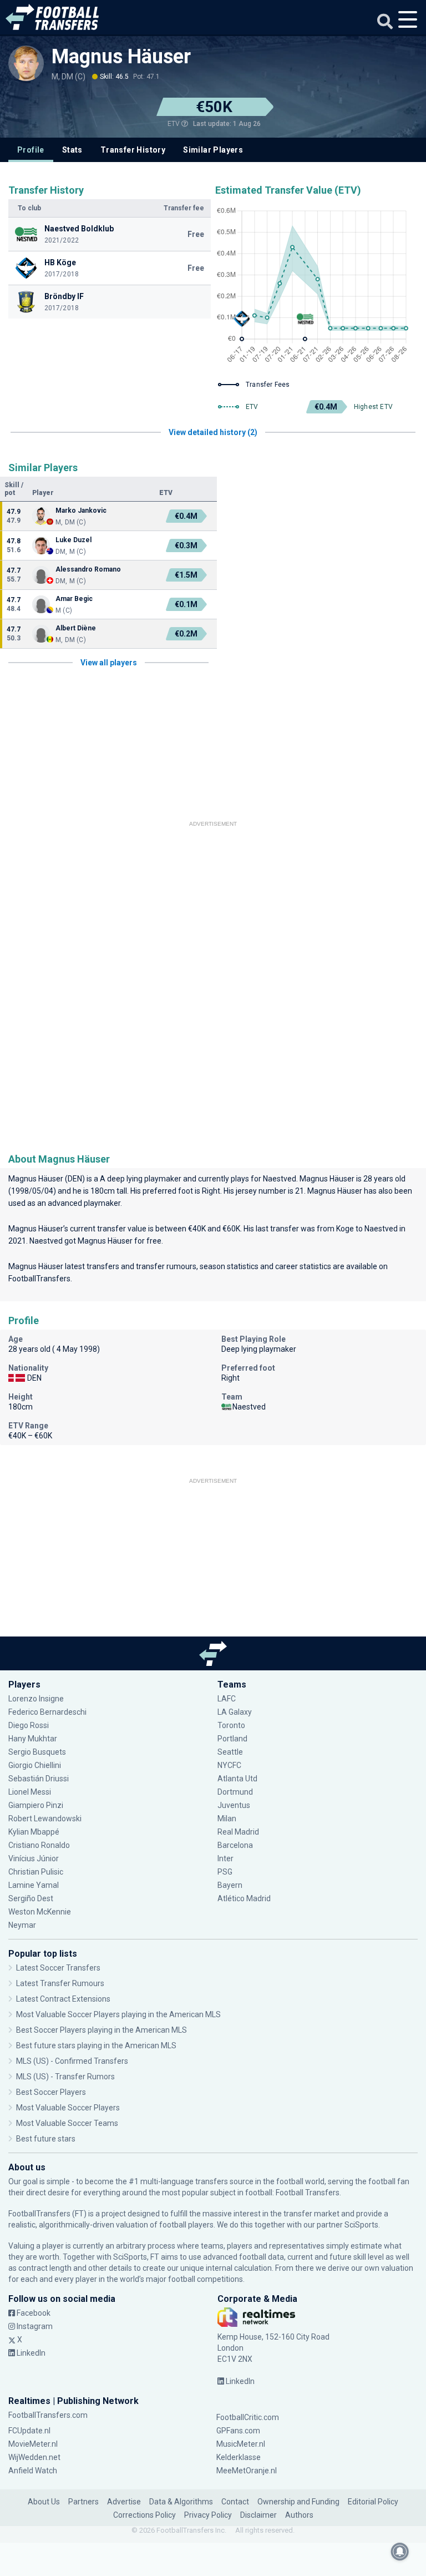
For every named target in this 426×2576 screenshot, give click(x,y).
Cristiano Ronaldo (39, 1845)
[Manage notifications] (400, 2552)
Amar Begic (74, 599)
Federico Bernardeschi (47, 1712)
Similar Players (213, 150)
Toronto (231, 1725)
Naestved (280, 1179)
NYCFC (229, 1765)
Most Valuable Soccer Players (68, 2108)
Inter (225, 1858)
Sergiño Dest (31, 1898)
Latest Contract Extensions (63, 1999)
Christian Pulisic (36, 1872)
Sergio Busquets (37, 1752)
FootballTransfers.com (48, 2415)
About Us (44, 2502)
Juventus (234, 1805)
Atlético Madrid (244, 1898)
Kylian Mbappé (35, 1832)
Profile (31, 150)
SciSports (361, 2225)
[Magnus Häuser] (26, 63)
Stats (72, 150)
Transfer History (133, 150)
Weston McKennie (40, 1912)
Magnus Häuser (121, 57)
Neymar (22, 1925)
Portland (232, 1739)
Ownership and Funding (298, 2502)
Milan (227, 1819)
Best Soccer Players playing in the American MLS (102, 2030)
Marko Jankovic (81, 511)
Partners (83, 2502)
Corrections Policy (144, 2515)
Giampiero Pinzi (36, 1805)
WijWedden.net (34, 2457)
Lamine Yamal (34, 1885)
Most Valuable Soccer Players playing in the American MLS (118, 2014)
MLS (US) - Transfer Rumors (65, 2077)
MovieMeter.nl (33, 2444)
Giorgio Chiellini (35, 1765)
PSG (225, 1872)
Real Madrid (238, 1832)
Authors (299, 2515)
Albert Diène (76, 628)
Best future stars (46, 2139)
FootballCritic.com (248, 2417)
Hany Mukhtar (33, 1739)
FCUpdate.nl (29, 2431)
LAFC (227, 1699)
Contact (235, 2502)
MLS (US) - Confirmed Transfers (72, 2061)
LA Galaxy (235, 1712)
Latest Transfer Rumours (60, 1983)
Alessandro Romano (88, 569)
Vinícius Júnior (34, 1858)
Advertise (124, 2502)
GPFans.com (238, 2431)
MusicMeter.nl (241, 2444)
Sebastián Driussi (39, 1779)
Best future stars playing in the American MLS (96, 2045)
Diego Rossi (29, 1725)
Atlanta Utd (237, 1779)
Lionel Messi (31, 1792)
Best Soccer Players (51, 2092)
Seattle (230, 1752)
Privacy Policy (208, 2515)
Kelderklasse (239, 2457)
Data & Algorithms (181, 2502)
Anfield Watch (33, 2471)
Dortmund (235, 1792)
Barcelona (235, 1845)
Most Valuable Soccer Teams (67, 2123)
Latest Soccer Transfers (58, 1968)
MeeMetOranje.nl (247, 2471)
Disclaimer (258, 2515)
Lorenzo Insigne (36, 1699)
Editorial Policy (373, 2502)
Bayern (230, 1885)
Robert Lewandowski (45, 1819)
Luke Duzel (73, 540)
